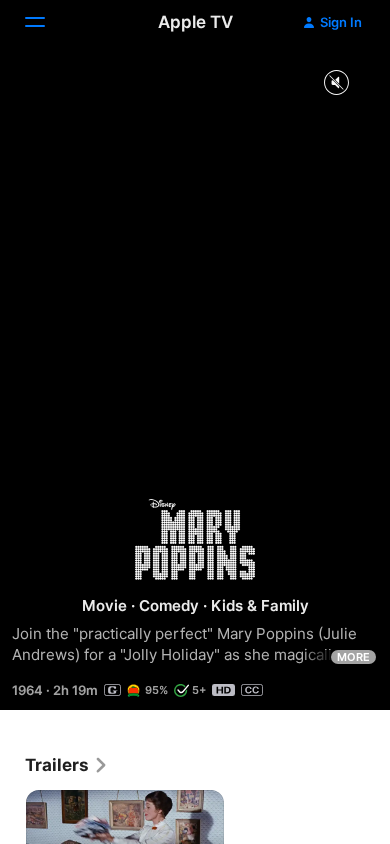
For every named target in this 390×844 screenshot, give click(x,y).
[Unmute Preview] (336, 83)
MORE (353, 657)
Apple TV (195, 22)
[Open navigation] (47, 22)
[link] (67, 765)
